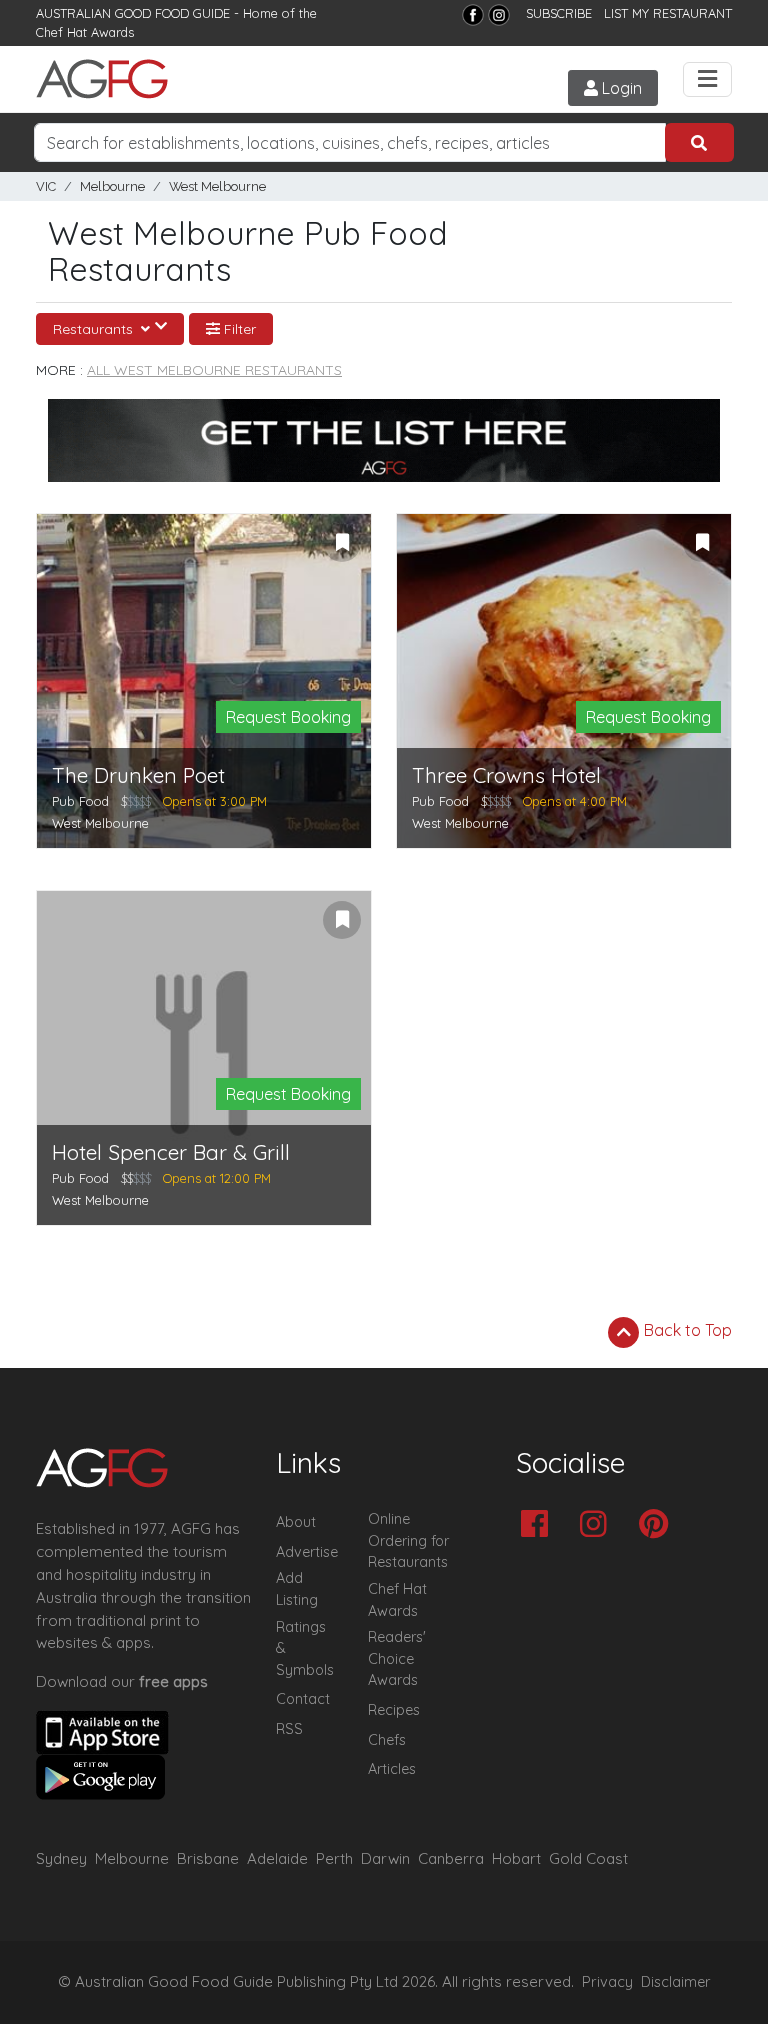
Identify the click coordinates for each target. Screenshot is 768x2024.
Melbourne (112, 186)
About (296, 1522)
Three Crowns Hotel (506, 775)
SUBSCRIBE (559, 13)
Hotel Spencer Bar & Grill (171, 1152)
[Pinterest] (658, 1525)
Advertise (307, 1552)
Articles (392, 1769)
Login (620, 88)
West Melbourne (217, 186)
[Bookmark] (342, 543)
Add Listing (297, 1589)
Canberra (451, 1858)
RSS (289, 1729)
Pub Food (80, 801)
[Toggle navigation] (707, 79)
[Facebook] (473, 15)
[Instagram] (499, 15)
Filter (238, 329)
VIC (46, 186)
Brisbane (208, 1858)
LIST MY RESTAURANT (668, 13)
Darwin (385, 1858)
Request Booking (288, 717)
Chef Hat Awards (85, 32)
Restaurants (95, 329)
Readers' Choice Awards (397, 1658)
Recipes (394, 1710)
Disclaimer (676, 1982)
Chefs (387, 1740)
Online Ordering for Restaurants (408, 1540)
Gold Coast (588, 1858)
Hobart (516, 1858)
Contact (303, 1699)
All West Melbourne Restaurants (214, 370)
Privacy (607, 1982)
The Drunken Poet (138, 775)
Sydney (61, 1858)
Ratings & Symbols (305, 1648)
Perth (334, 1858)
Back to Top (686, 1330)
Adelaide (277, 1858)
